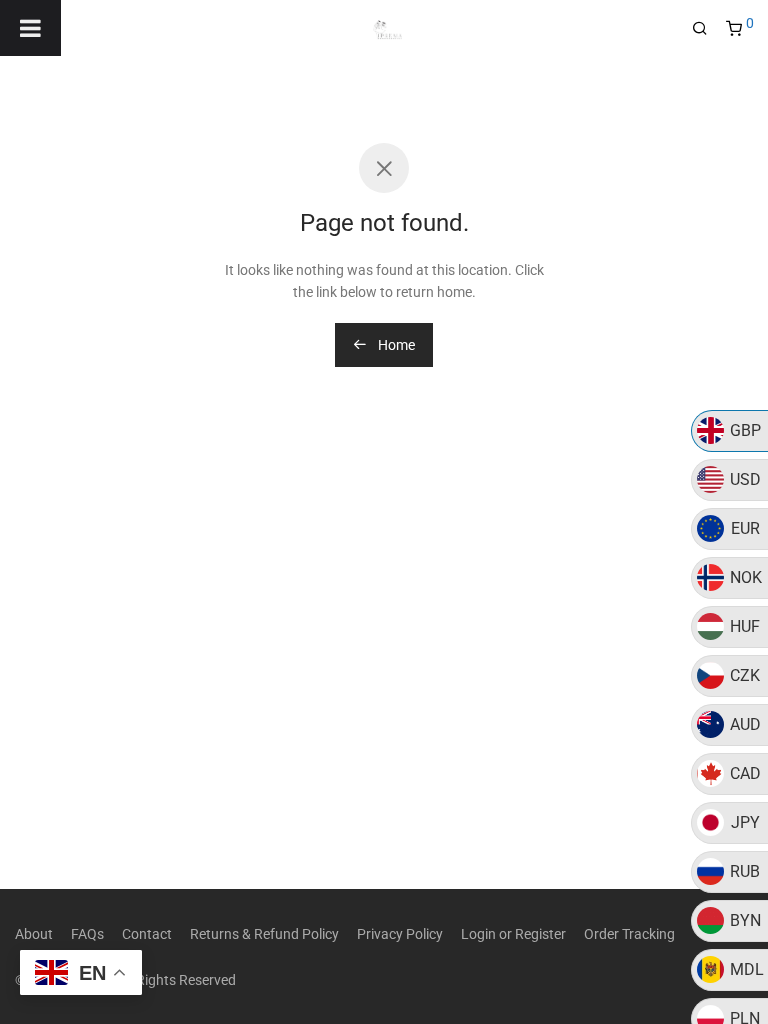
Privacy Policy (400, 934)
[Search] (707, 29)
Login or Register (513, 934)
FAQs (87, 934)
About (34, 934)
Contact (147, 934)
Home (395, 345)
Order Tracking (629, 934)
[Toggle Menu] (30, 28)
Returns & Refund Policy (264, 934)
